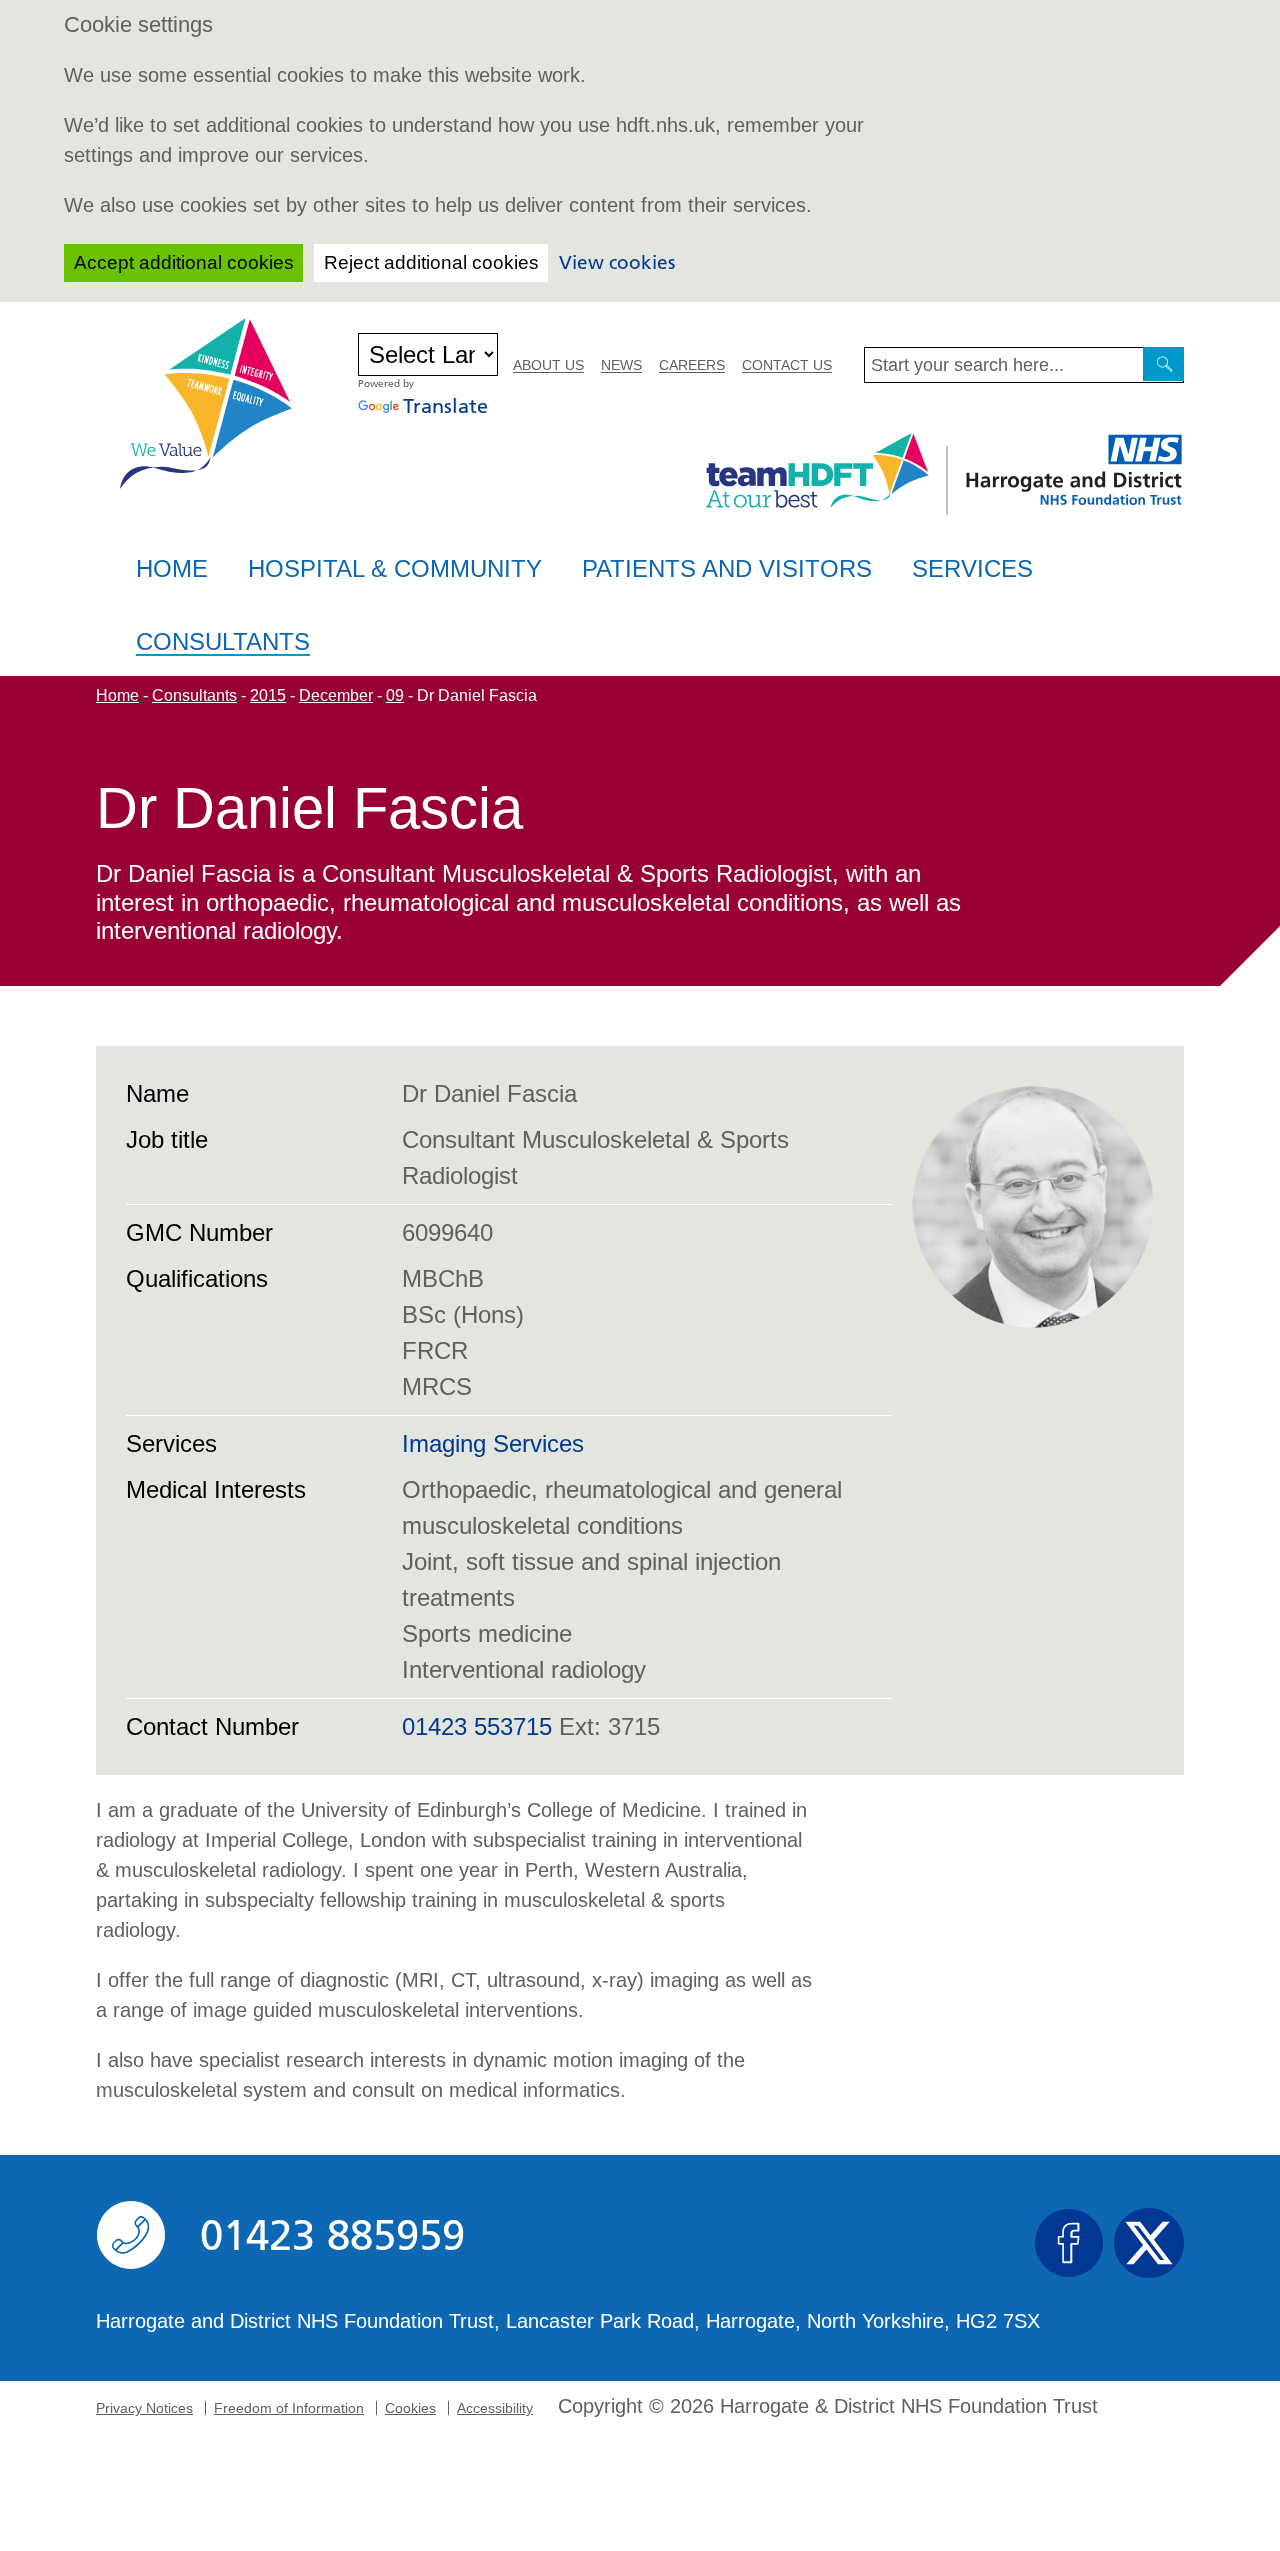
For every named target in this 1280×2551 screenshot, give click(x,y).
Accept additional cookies (184, 262)
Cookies (410, 2408)
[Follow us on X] (1149, 2243)
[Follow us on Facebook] (1069, 2243)
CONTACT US (787, 365)
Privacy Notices (144, 2408)
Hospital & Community (395, 568)
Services (972, 568)
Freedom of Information (289, 2408)
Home (172, 568)
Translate (445, 406)
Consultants (223, 642)
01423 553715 (477, 1726)
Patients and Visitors (727, 568)
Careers (692, 365)
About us (548, 365)
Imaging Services (493, 1443)
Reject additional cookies (431, 262)
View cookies (617, 262)
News (621, 365)
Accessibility (495, 2408)
